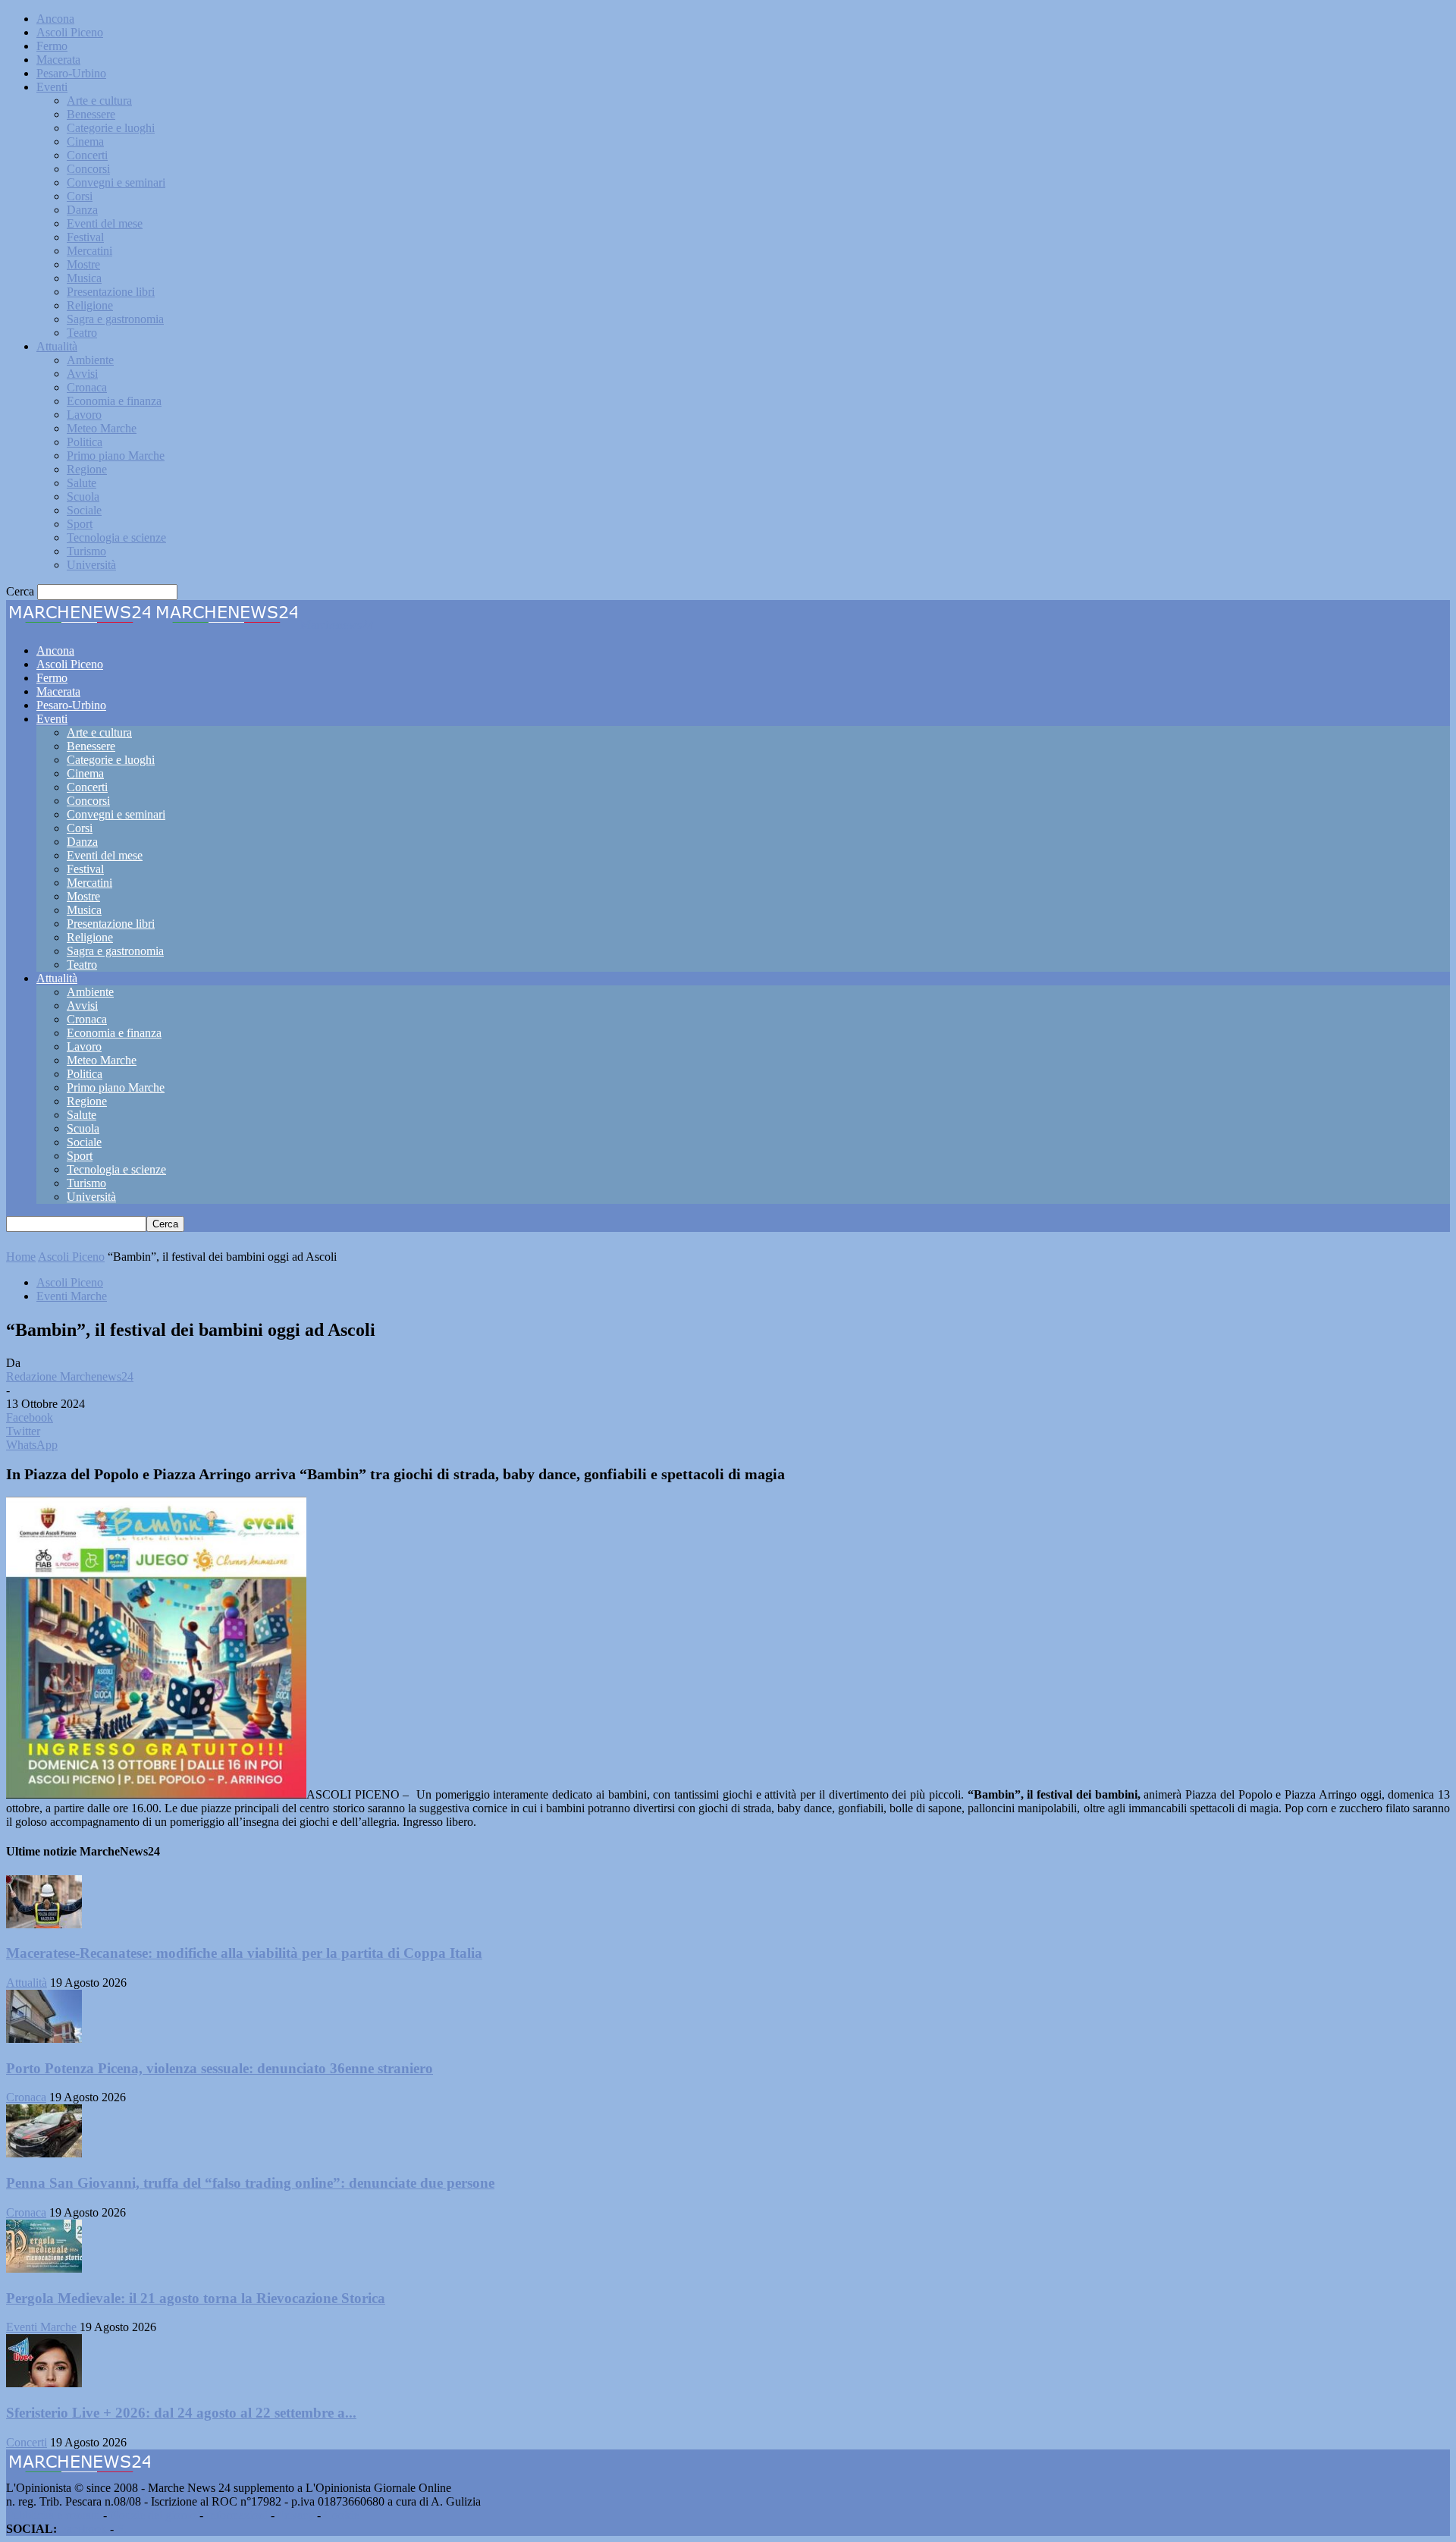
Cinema (85, 141)
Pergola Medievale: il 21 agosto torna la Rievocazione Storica (196, 2298)
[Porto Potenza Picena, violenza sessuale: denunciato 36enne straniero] (44, 2039)
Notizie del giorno (153, 2515)
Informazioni (237, 2515)
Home (21, 1257)
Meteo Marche (102, 428)
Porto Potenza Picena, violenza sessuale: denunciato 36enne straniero (220, 2068)
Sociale (84, 510)
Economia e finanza (114, 401)
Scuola (83, 496)
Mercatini (89, 251)
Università (91, 565)
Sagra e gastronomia (115, 319)
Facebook (83, 2529)
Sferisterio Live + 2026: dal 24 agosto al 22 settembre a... (181, 2413)
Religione (90, 305)
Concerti (87, 155)
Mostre (83, 264)
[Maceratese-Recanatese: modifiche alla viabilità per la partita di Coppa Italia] (44, 1924)
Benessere (91, 114)
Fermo (52, 46)
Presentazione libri (111, 292)
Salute (82, 483)
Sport (80, 524)
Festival (85, 237)
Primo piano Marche (116, 456)
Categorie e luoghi (111, 128)
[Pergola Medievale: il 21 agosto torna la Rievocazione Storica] (44, 2269)
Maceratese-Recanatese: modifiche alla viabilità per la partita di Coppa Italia (244, 1953)
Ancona (55, 19)
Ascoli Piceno (70, 32)
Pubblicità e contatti (53, 2515)
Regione (87, 469)
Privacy (296, 2515)
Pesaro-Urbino (71, 73)
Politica (85, 442)
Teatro (82, 333)
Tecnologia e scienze (116, 537)
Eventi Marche (72, 1296)
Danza (82, 210)
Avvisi (82, 374)
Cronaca (87, 387)
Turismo (86, 551)
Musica (84, 278)
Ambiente (90, 360)
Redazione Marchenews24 (70, 1376)
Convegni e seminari (116, 182)
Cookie (341, 2515)
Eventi (52, 87)
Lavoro (84, 415)
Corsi (80, 196)
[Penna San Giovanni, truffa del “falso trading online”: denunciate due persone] (44, 2153)
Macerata (58, 60)
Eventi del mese (105, 223)
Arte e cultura (99, 101)
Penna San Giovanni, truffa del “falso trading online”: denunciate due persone (250, 2183)
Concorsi (88, 169)
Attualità (57, 346)
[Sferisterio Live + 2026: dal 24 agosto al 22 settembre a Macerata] (44, 2383)
